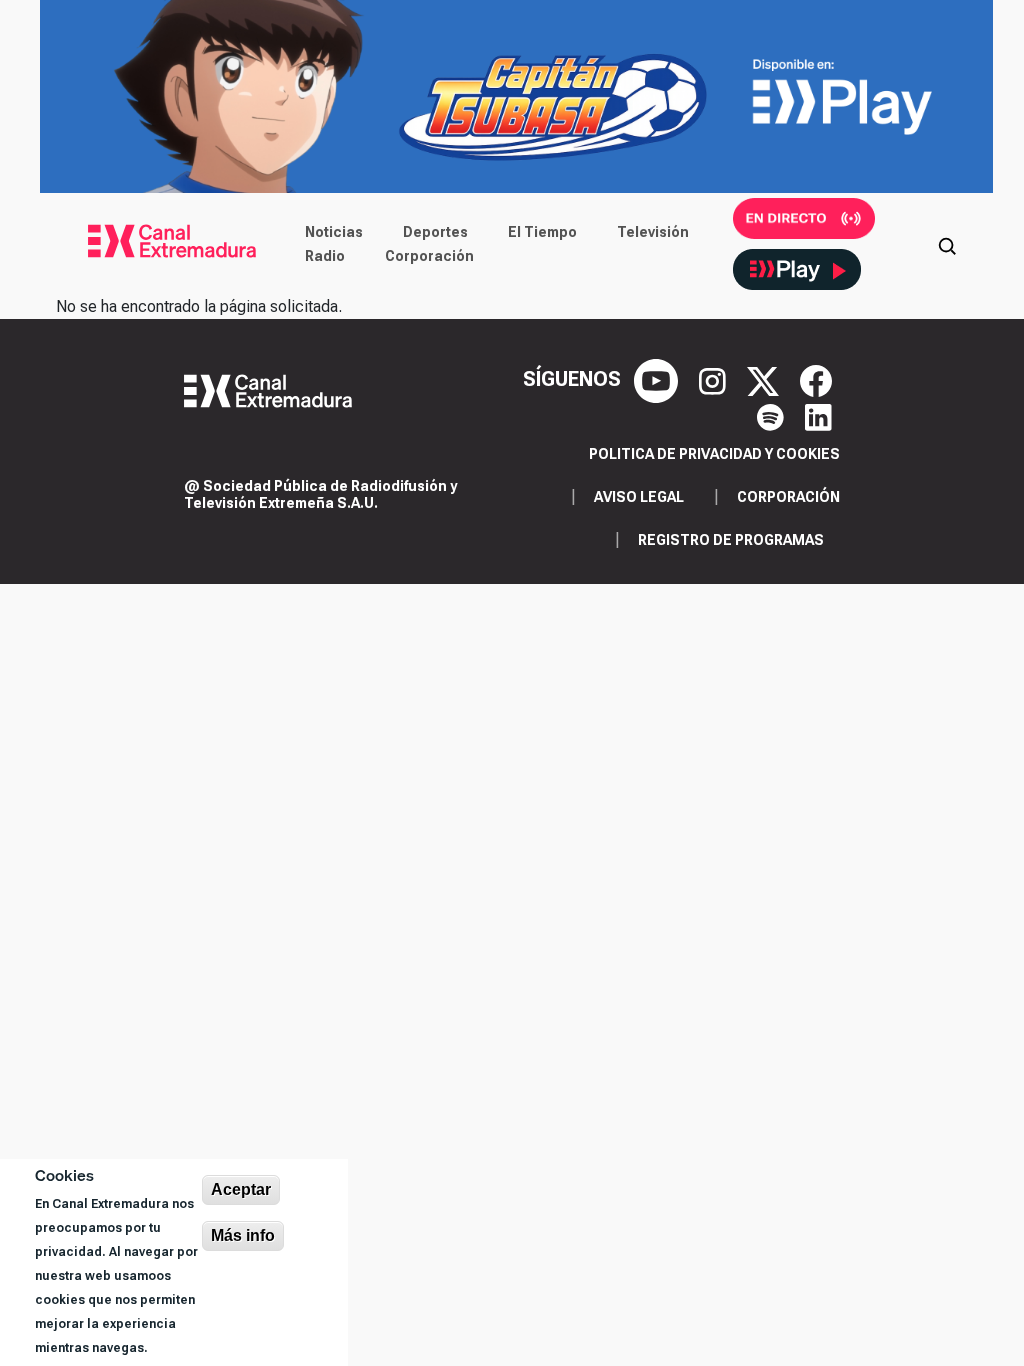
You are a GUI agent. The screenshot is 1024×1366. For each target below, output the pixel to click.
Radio (325, 256)
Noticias (334, 232)
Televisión (653, 232)
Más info (243, 1235)
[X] (765, 379)
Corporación (429, 256)
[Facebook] (816, 379)
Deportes (435, 232)
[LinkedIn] (818, 415)
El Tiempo (542, 232)
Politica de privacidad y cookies (714, 454)
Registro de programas (731, 540)
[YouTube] (658, 379)
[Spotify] (773, 415)
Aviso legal (639, 497)
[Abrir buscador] (947, 244)
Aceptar (241, 1189)
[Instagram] (715, 379)
